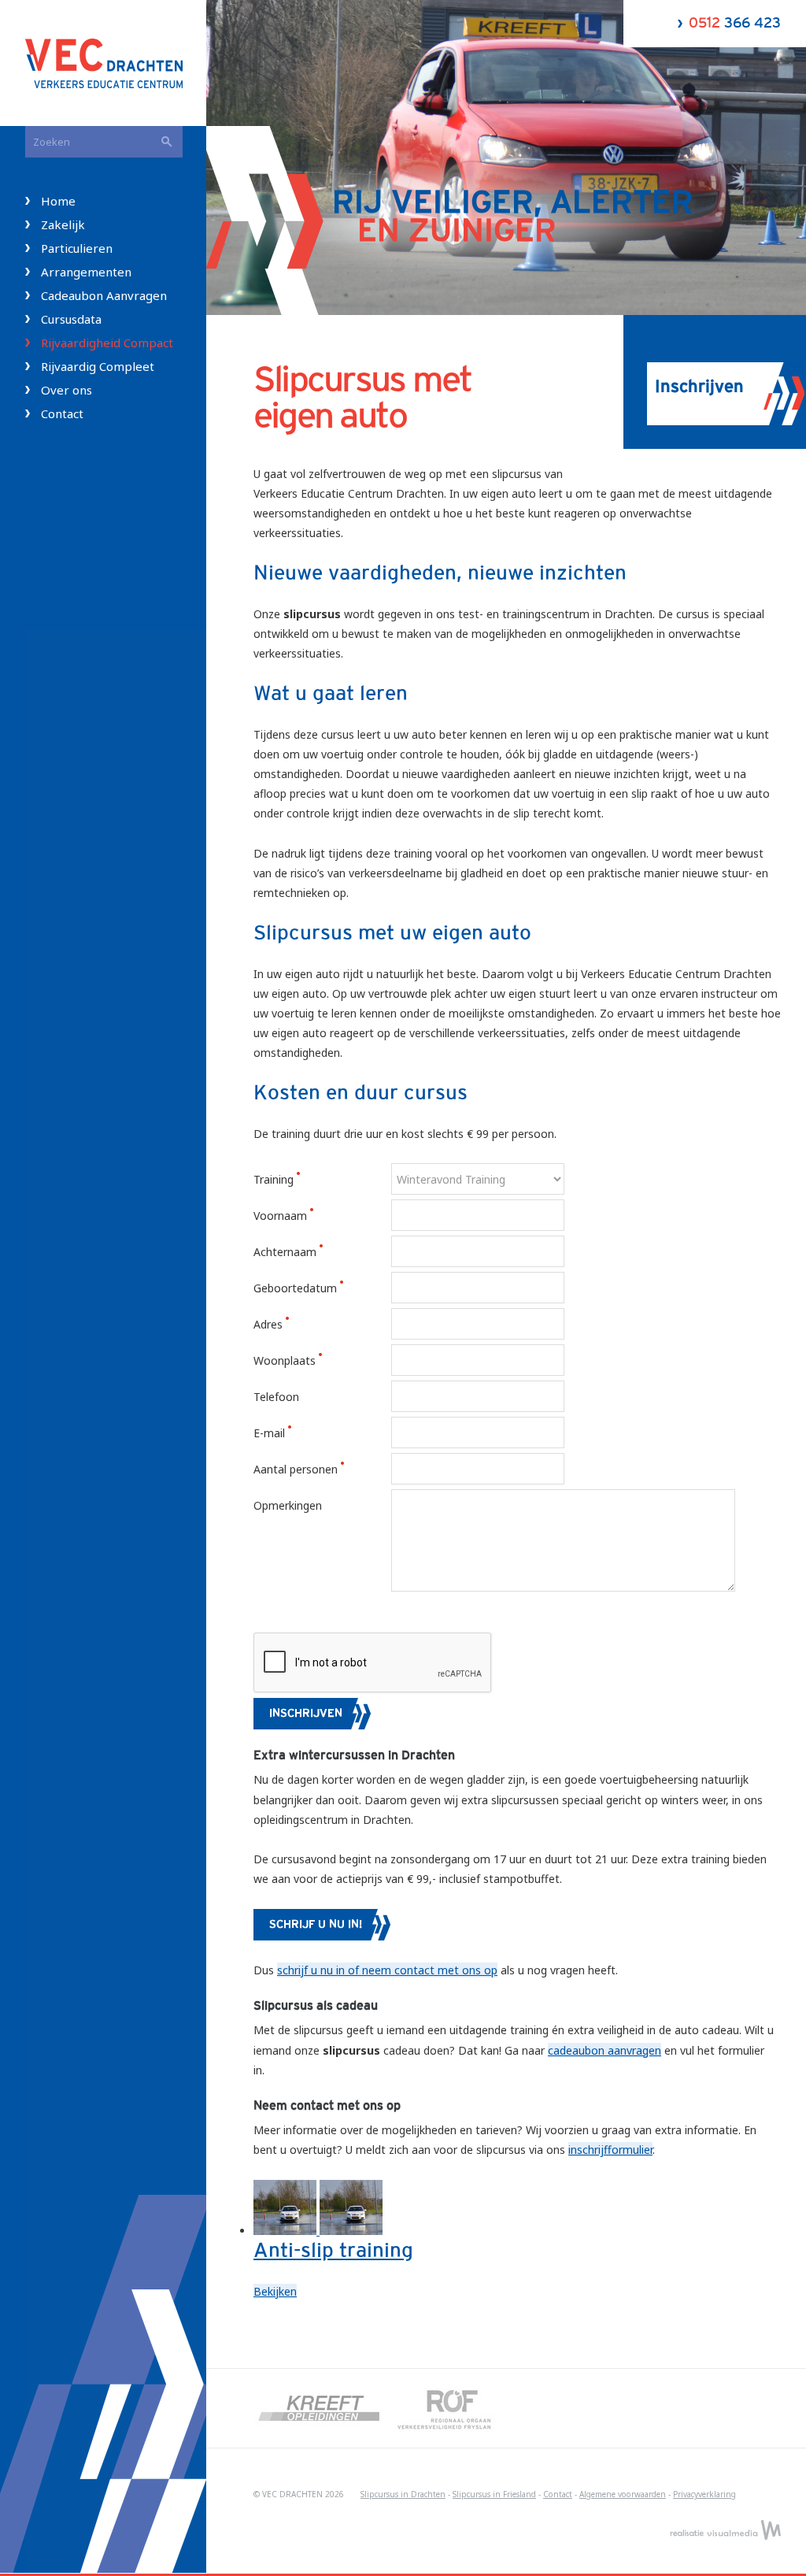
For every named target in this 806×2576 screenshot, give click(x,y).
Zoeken (167, 142)
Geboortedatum (297, 1288)
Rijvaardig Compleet (98, 366)
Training (275, 1179)
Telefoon (276, 1397)
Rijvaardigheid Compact (107, 343)
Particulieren (77, 248)
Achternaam (287, 1252)
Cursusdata (71, 319)
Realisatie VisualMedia (725, 2530)
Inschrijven (306, 1714)
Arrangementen (86, 272)
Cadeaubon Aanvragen (104, 295)
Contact (62, 413)
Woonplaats (286, 1360)
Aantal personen (297, 1469)
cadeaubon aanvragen (604, 2050)
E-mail (271, 1433)
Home (58, 201)
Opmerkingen (288, 1505)
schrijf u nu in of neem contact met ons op (387, 1970)
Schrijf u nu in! (316, 1925)
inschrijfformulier (610, 2150)
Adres (270, 1324)
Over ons (67, 390)
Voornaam (282, 1216)
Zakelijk (63, 224)
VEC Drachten (116, 63)
